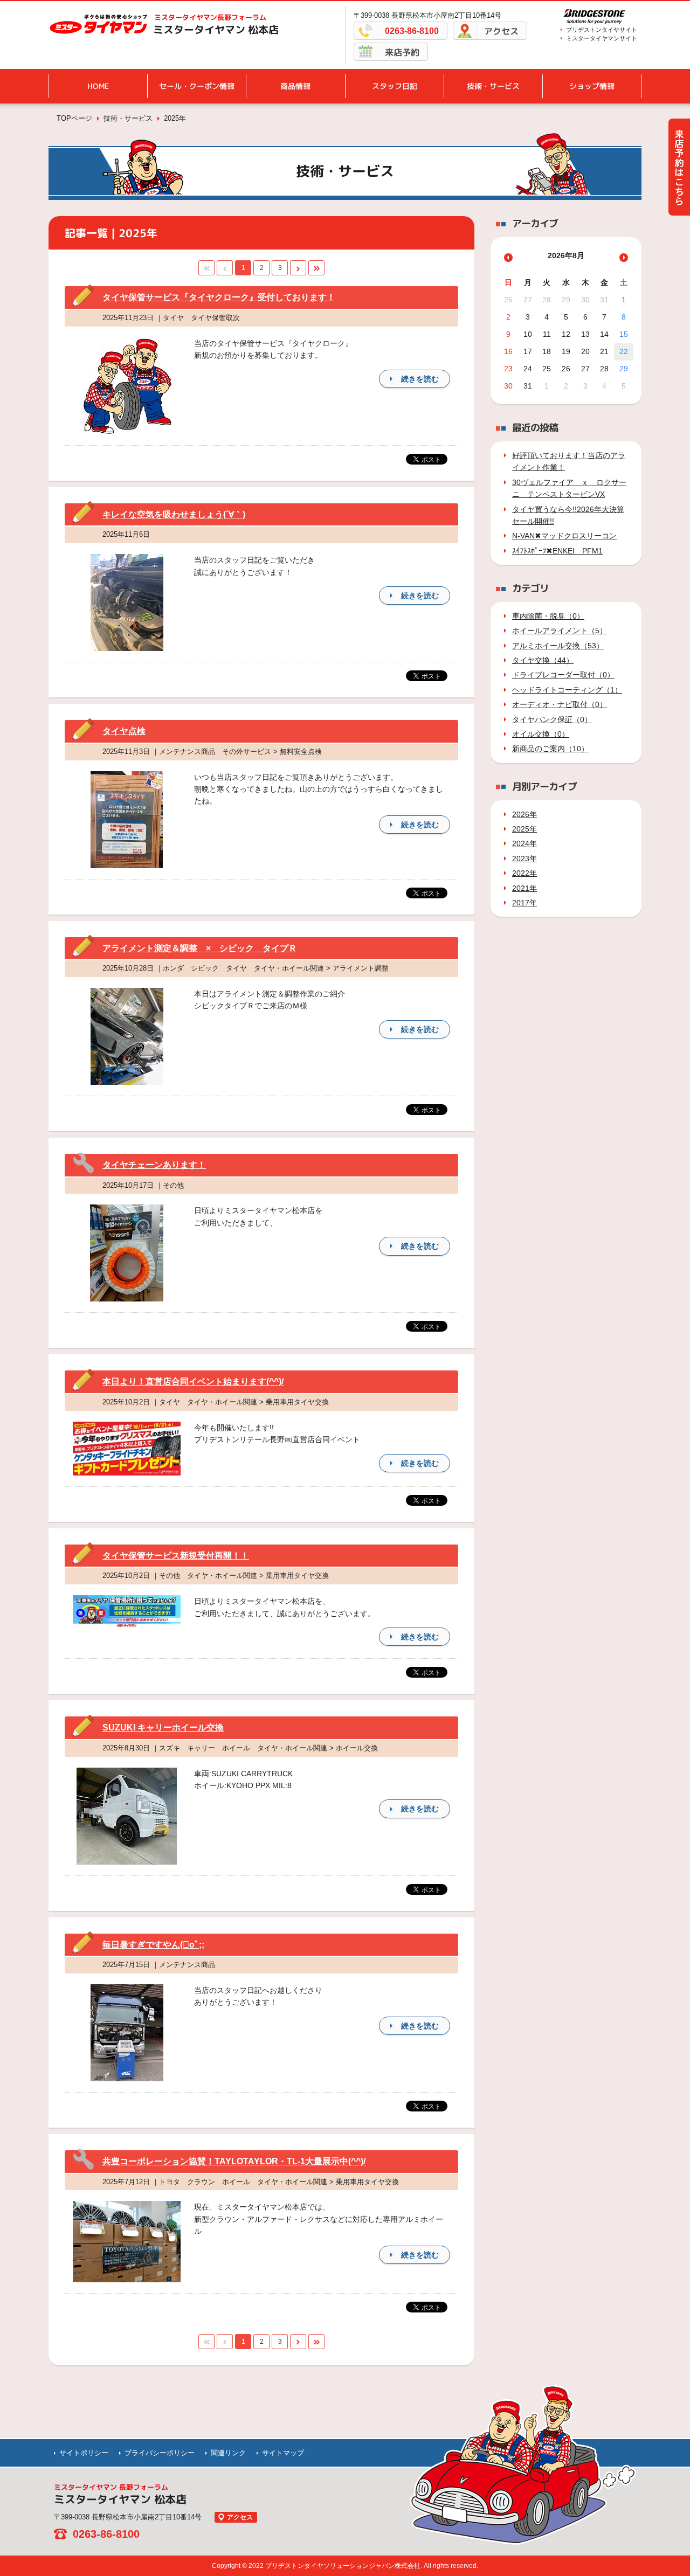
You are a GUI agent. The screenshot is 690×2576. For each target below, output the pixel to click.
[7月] (508, 258)
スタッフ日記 (395, 86)
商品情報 (295, 86)
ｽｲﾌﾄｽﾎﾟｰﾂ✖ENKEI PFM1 (557, 551)
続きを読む (420, 379)
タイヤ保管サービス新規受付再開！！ (176, 1556)
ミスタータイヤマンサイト (602, 38)
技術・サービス (493, 86)
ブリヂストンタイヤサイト (602, 30)
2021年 (525, 888)
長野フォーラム (210, 17)
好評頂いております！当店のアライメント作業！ (569, 461)
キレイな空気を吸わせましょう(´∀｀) (174, 514)
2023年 (525, 858)
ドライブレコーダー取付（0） (563, 675)
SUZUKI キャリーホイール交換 (163, 1727)
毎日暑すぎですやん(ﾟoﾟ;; (153, 1945)
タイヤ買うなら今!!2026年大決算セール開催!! (568, 515)
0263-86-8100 (412, 31)
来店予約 (402, 52)
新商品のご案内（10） (550, 749)
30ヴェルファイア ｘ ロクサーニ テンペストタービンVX (569, 488)
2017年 (525, 903)
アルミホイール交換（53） (558, 646)
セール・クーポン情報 (197, 86)
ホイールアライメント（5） (560, 631)
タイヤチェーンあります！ (154, 1165)
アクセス (501, 31)
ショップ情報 (592, 86)
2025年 (525, 829)
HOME (98, 86)
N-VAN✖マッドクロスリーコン (564, 536)
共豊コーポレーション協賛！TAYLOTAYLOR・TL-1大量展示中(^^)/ (234, 2161)
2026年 (525, 814)
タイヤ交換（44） (543, 660)
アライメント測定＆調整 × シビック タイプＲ (200, 948)
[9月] (624, 258)
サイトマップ (283, 2453)
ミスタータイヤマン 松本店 (216, 30)
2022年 (525, 873)
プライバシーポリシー (160, 2453)
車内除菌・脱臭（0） (548, 616)
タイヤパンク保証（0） (552, 719)
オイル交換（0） (541, 734)
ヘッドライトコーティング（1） (567, 690)
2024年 (525, 843)
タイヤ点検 (124, 731)
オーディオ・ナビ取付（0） (560, 704)
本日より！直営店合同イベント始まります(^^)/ (193, 1382)
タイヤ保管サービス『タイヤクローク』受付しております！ (219, 297)
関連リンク (228, 2453)
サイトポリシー (84, 2453)
